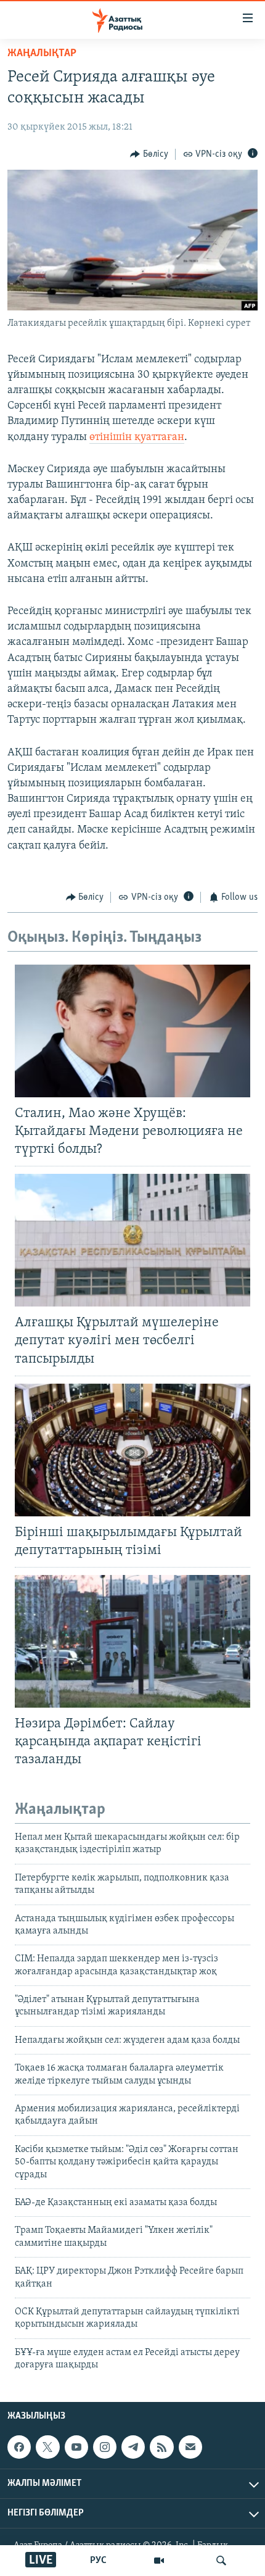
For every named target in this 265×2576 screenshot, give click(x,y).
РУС (98, 2561)
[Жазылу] (190, 2447)
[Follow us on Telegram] (133, 2447)
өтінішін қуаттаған (137, 438)
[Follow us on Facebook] (19, 2447)
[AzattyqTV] (159, 2561)
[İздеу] (221, 2561)
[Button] (149, 154)
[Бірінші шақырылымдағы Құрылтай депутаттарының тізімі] (132, 1450)
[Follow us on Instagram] (105, 2447)
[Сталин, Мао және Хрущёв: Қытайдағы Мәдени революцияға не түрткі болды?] (132, 1031)
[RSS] (161, 2447)
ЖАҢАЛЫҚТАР (42, 54)
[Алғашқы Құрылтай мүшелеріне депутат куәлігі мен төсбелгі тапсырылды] (132, 1240)
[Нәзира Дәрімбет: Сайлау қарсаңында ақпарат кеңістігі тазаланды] (132, 1641)
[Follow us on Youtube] (76, 2447)
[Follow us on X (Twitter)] (47, 2447)
